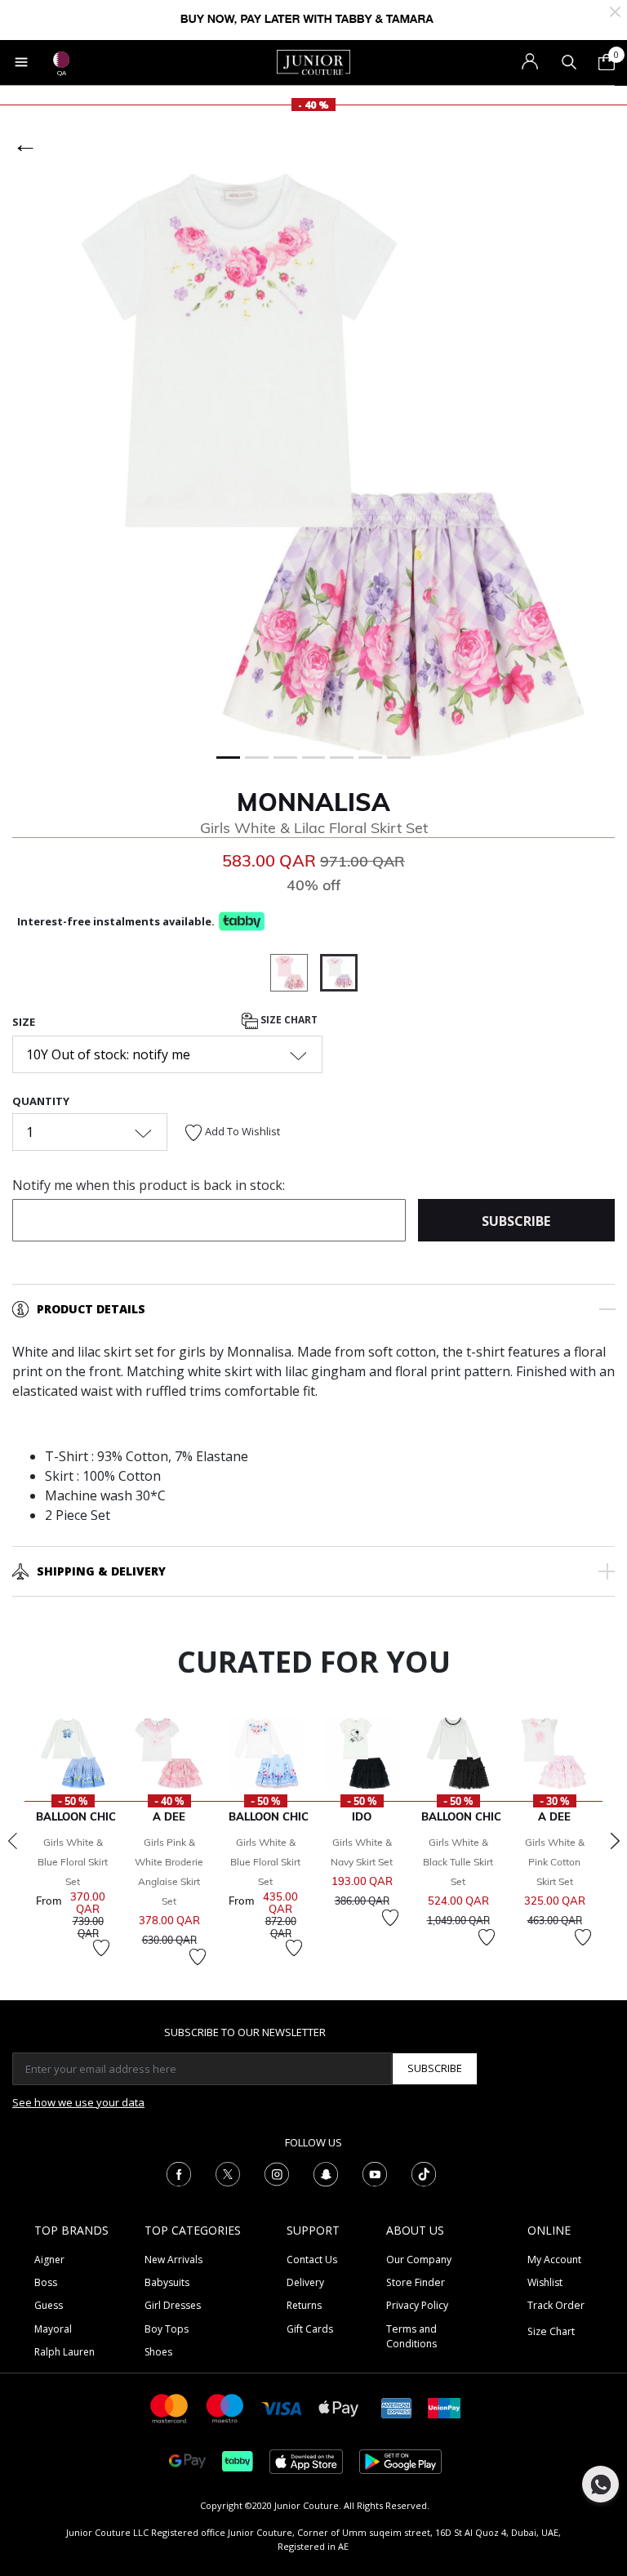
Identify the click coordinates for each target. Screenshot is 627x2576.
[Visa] (282, 2407)
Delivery (305, 2282)
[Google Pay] (187, 2460)
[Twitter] (228, 2173)
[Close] (615, 10)
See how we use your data (78, 2102)
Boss (46, 2282)
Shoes (158, 2352)
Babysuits (167, 2282)
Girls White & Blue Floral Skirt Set (73, 1862)
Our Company (419, 2260)
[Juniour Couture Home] (313, 61)
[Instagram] (277, 2173)
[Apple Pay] (339, 2407)
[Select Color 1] (295, 975)
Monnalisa (313, 802)
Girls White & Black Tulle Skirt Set (458, 1862)
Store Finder (416, 2282)
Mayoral (53, 2329)
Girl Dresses (173, 2305)
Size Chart (288, 1020)
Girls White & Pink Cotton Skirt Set (555, 1862)
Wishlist (545, 2282)
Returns (304, 2305)
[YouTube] (375, 2173)
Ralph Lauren (64, 2352)
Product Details (91, 1309)
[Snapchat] (326, 2173)
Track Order (556, 2305)
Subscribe (435, 2068)
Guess (49, 2305)
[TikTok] (424, 2173)
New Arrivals (173, 2260)
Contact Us (312, 2260)
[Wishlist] (101, 1948)
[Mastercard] (170, 2407)
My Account (554, 2260)
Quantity (41, 1101)
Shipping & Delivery (101, 1571)
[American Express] (397, 2407)
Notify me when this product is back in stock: (149, 1185)
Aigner (49, 2260)
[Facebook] (179, 2173)
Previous (12, 1841)
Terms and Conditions (411, 2336)
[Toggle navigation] (21, 62)
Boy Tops (167, 2329)
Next (615, 1841)
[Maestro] (225, 2407)
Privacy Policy (417, 2305)
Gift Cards (310, 2329)
